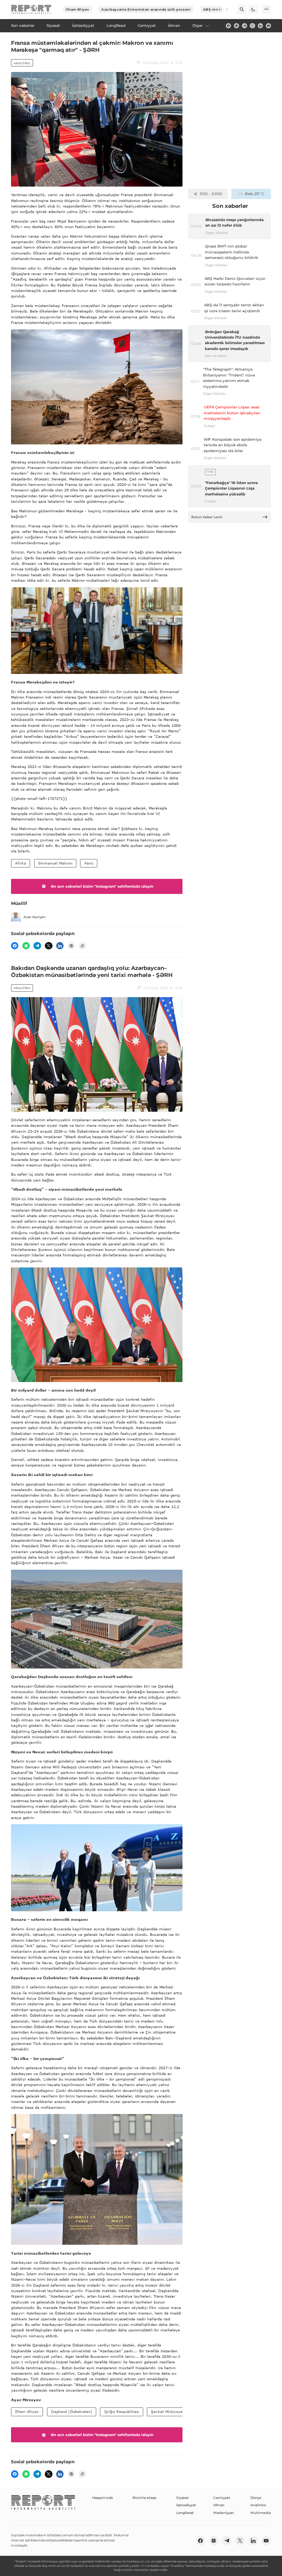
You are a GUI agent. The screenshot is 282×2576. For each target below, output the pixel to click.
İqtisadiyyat (186, 2505)
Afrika (21, 863)
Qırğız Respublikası (122, 2411)
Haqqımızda (102, 2498)
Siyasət (182, 2498)
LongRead (185, 2513)
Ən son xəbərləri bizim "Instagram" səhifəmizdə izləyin (102, 886)
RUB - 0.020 (211, 194)
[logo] (31, 10)
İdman (219, 2505)
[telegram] (245, 26)
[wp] (26, 946)
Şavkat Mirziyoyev (168, 2411)
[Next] (223, 9)
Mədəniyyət (224, 2513)
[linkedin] (260, 26)
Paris (89, 863)
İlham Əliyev (77, 9)
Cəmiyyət (222, 2498)
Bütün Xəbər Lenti (207, 517)
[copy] (82, 946)
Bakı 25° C (254, 194)
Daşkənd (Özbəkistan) (72, 2411)
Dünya (256, 2498)
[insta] (236, 26)
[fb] (228, 26)
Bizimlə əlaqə (144, 2498)
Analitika (22, 63)
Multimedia (261, 2513)
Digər (198, 26)
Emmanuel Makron (55, 863)
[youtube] (268, 26)
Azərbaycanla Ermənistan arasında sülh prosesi (146, 9)
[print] (71, 946)
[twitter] (252, 26)
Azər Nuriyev (35, 917)
